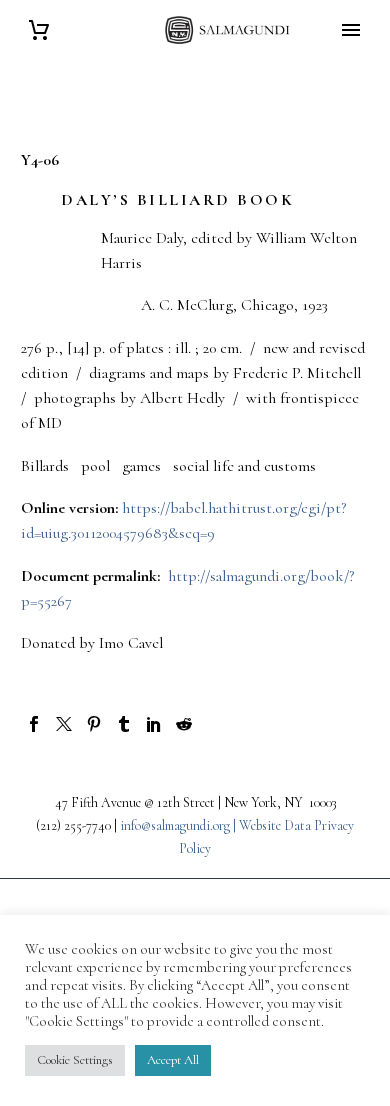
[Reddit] (184, 724)
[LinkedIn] (154, 724)
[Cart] (39, 30)
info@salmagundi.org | (179, 825)
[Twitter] (64, 724)
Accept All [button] (173, 1060)
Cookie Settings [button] (75, 1060)
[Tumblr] (124, 724)
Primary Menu (351, 30)
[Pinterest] (94, 724)
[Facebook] (34, 724)
